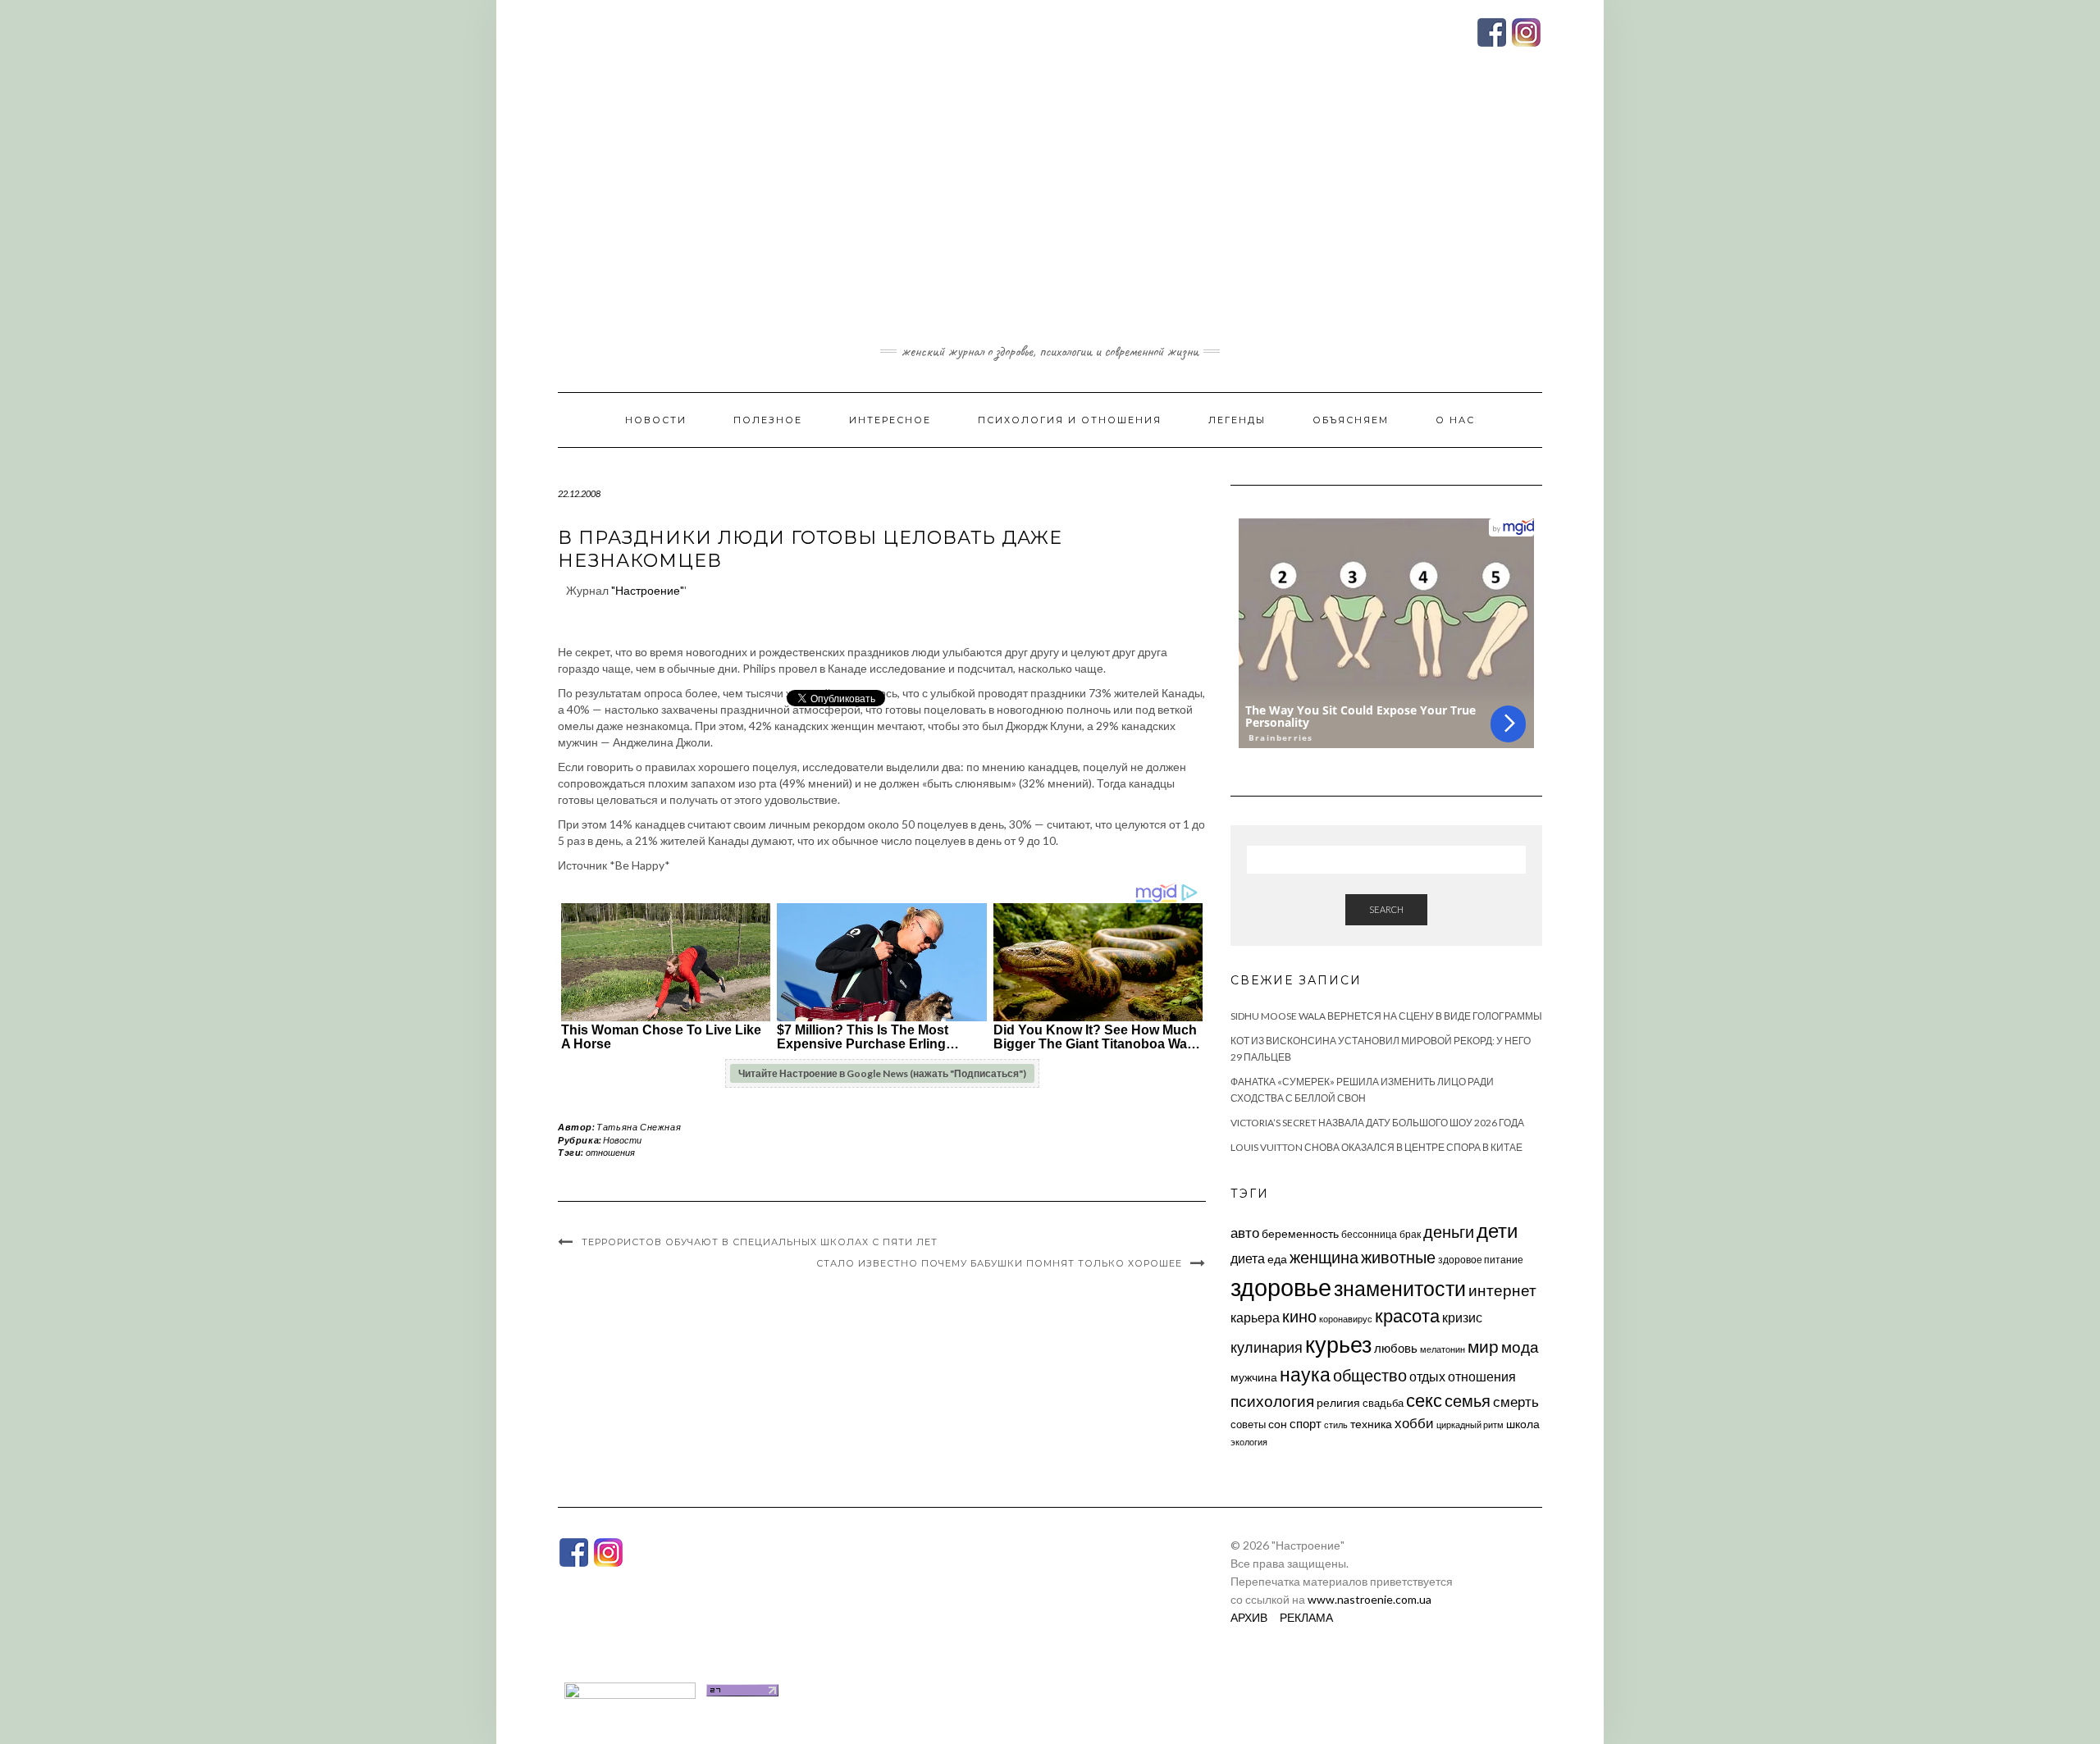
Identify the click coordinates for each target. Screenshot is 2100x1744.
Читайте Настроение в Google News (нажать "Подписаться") (882, 1073)
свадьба (1383, 1403)
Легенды (1237, 420)
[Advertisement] (1050, 216)
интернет (1502, 1290)
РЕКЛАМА (1306, 1617)
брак (1410, 1234)
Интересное (890, 420)
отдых (1427, 1376)
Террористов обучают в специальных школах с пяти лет (760, 1242)
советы (1248, 1424)
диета (1248, 1258)
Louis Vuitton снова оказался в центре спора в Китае (1376, 1147)
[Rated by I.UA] (630, 1689)
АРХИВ (1249, 1617)
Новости (656, 420)
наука (1305, 1374)
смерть (1516, 1402)
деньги (1449, 1231)
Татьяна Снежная (639, 1127)
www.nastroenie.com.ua (1370, 1599)
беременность (1300, 1233)
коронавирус (1346, 1319)
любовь (1396, 1348)
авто (1245, 1233)
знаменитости (1400, 1288)
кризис (1462, 1317)
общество (1370, 1375)
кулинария (1267, 1347)
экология (1249, 1442)
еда (1277, 1259)
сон (1278, 1424)
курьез (1338, 1344)
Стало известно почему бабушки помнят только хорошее (999, 1263)
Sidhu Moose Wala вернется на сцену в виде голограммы (1386, 1016)
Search (1386, 909)
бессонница (1369, 1234)
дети (1497, 1230)
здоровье (1281, 1287)
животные (1398, 1257)
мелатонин (1443, 1349)
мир (1483, 1346)
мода (1520, 1347)
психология (1272, 1401)
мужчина (1254, 1377)
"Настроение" (648, 590)
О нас (1455, 420)
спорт (1306, 1423)
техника (1371, 1424)
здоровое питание (1481, 1260)
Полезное (768, 420)
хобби (1414, 1423)
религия (1338, 1403)
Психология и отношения (1070, 420)
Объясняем (1351, 420)
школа (1523, 1424)
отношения (610, 1152)
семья (1468, 1400)
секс (1424, 1400)
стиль (1336, 1424)
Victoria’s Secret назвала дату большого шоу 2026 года (1377, 1123)
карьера (1255, 1317)
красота (1407, 1316)
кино (1299, 1316)
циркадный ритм (1470, 1424)
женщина (1324, 1257)
